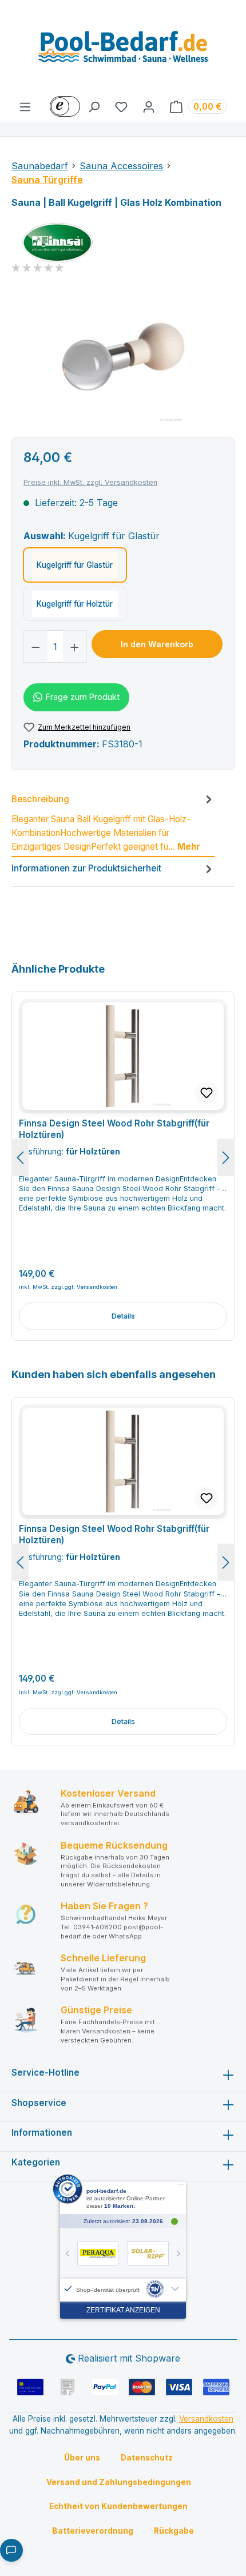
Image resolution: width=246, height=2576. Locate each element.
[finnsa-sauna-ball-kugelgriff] (123, 359)
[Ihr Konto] (149, 106)
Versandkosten (206, 2419)
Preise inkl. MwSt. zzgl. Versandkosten (90, 482)
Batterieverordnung (93, 2531)
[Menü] (25, 106)
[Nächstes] (226, 1157)
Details (123, 1316)
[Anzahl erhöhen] (75, 646)
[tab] (113, 824)
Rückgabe (174, 2531)
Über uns (82, 2458)
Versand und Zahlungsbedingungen (119, 2482)
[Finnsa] (123, 243)
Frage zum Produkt (83, 697)
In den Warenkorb (157, 644)
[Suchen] (94, 106)
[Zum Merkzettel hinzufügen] (207, 1093)
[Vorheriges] (20, 1157)
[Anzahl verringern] (35, 646)
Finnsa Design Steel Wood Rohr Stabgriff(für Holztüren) (114, 1129)
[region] (123, 359)
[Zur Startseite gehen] (123, 50)
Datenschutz (147, 2458)
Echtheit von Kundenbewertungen (118, 2506)
